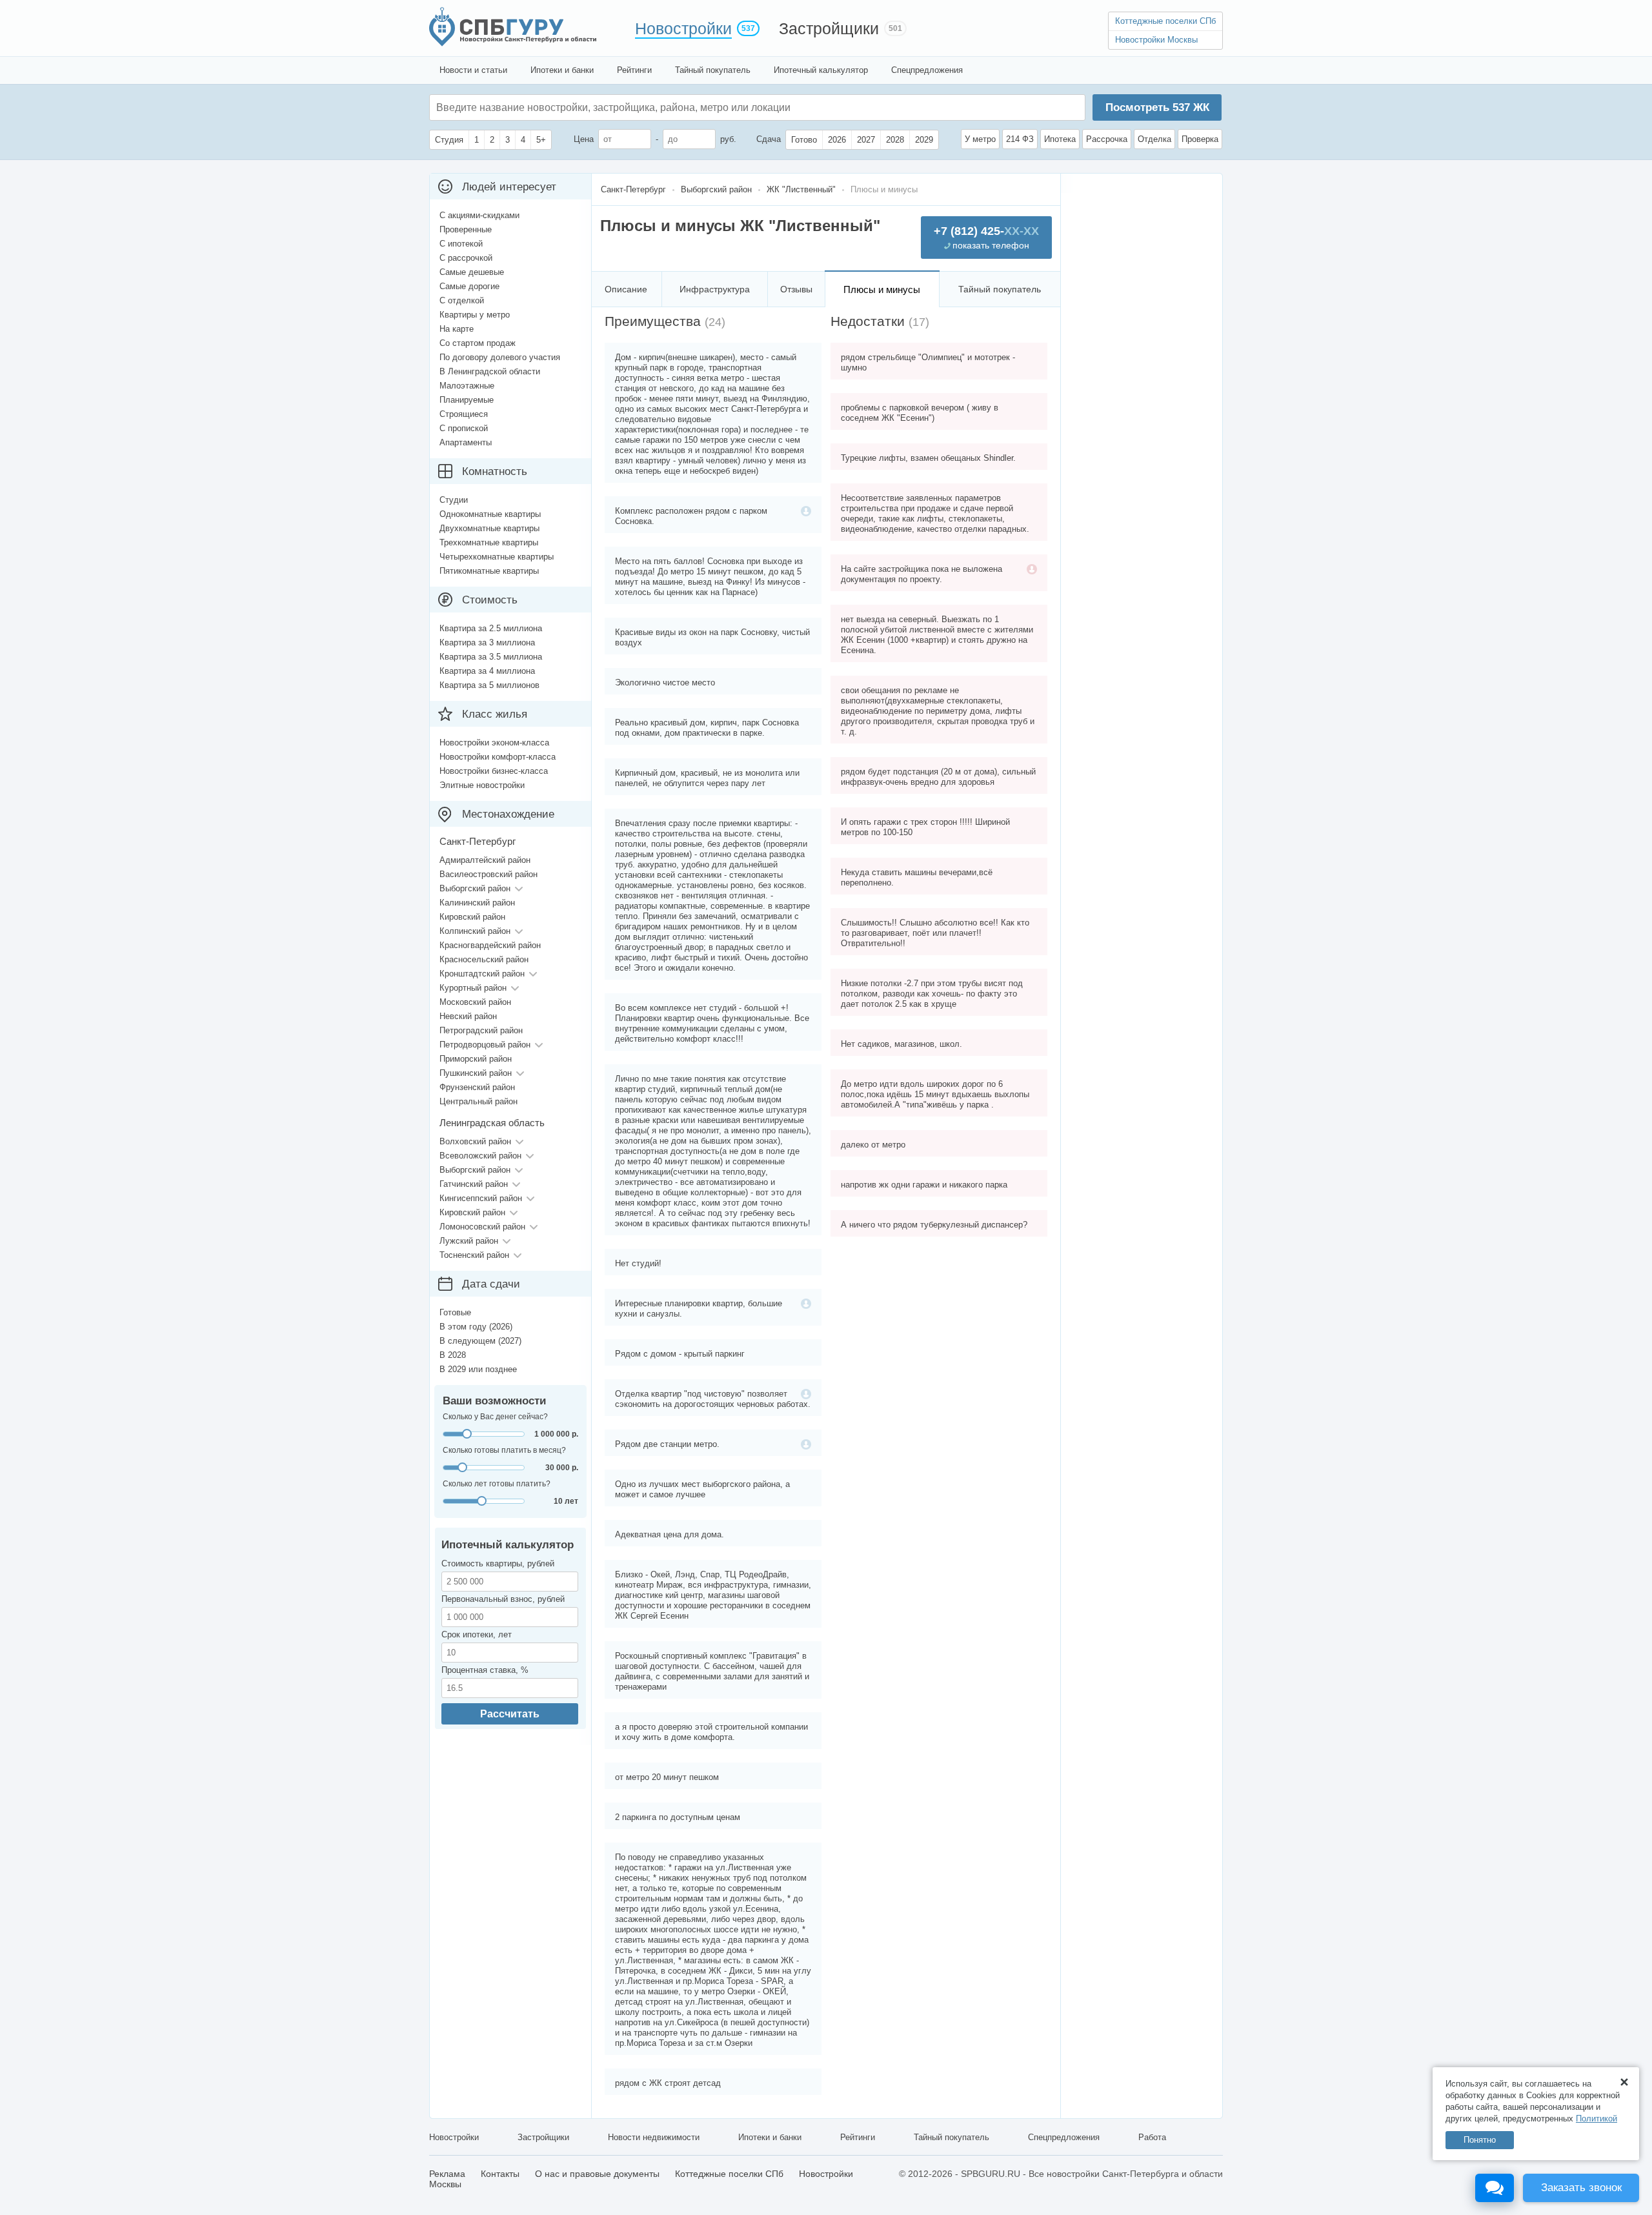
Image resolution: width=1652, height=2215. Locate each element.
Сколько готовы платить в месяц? (504, 1450)
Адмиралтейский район (485, 860)
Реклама (447, 2174)
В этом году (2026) (476, 1327)
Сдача (769, 139)
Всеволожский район (480, 1156)
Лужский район (469, 1241)
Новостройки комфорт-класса (498, 757)
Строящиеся (464, 414)
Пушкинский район (476, 1073)
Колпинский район (475, 931)
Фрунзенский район (477, 1087)
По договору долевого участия (500, 357)
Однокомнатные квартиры (490, 514)
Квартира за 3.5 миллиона (491, 657)
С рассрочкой (466, 258)
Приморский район (476, 1059)
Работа (1152, 2137)
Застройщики (829, 28)
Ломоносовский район (482, 1227)
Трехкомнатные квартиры (489, 542)
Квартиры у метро (475, 315)
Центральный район (478, 1101)
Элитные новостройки (482, 785)
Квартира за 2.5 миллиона (491, 628)
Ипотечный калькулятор (821, 70)
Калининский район (477, 903)
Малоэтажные (467, 386)
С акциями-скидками (479, 215)
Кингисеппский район (481, 1198)
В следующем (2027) (480, 1341)
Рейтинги (634, 70)
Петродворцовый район (485, 1045)
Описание (626, 289)
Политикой (1597, 2119)
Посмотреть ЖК (1157, 107)
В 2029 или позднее (478, 1369)
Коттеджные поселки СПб (1165, 21)
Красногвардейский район (490, 945)
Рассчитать (510, 1714)
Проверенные (466, 229)
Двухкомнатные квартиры (489, 528)
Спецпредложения (927, 70)
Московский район (475, 1002)
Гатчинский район (474, 1184)
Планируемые (467, 400)
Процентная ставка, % (485, 1670)
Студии (454, 500)
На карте (457, 329)
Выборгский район (475, 888)
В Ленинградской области (490, 371)
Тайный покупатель (713, 70)
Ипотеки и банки (562, 70)
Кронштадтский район (482, 974)
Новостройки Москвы (1156, 40)
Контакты (500, 2174)
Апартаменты (466, 442)
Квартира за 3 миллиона (487, 642)
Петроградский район (481, 1030)
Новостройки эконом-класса (494, 743)
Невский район (468, 1016)
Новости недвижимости (654, 2137)
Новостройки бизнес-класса (494, 771)
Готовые (455, 1312)
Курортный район (473, 988)
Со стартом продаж (478, 343)
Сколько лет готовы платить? (497, 1484)
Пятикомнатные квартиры (489, 571)
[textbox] (630, 107)
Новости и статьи (473, 70)
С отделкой (462, 300)
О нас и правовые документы (597, 2174)
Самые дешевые (472, 272)
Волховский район (475, 1141)
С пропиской (464, 428)
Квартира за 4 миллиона (487, 671)
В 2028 (453, 1355)
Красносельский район (484, 959)
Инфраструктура (715, 289)
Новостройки (683, 28)
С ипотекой (461, 244)
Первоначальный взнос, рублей (503, 1599)
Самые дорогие (469, 286)
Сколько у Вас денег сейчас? (495, 1417)
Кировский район (472, 917)
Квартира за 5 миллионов (489, 685)
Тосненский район (474, 1255)
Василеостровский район (489, 874)
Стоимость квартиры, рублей (498, 1563)
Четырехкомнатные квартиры (497, 557)
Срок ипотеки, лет (477, 1634)
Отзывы (796, 289)
